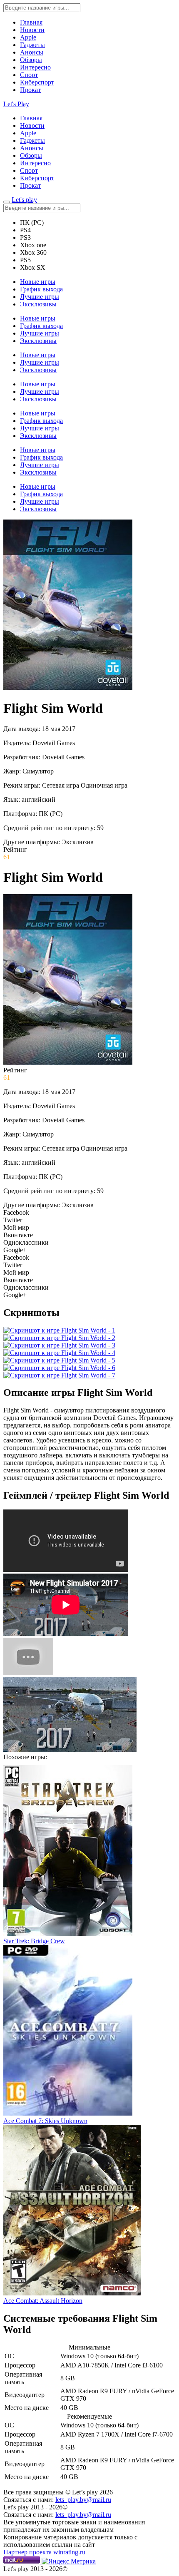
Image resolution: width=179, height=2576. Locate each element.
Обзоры (31, 60)
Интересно (35, 67)
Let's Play (16, 104)
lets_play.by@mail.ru (83, 2500)
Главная (31, 22)
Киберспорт (37, 82)
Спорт (29, 75)
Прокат (30, 90)
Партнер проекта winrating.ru (44, 2552)
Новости (32, 30)
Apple (28, 37)
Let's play (24, 200)
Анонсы (32, 52)
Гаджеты (32, 45)
